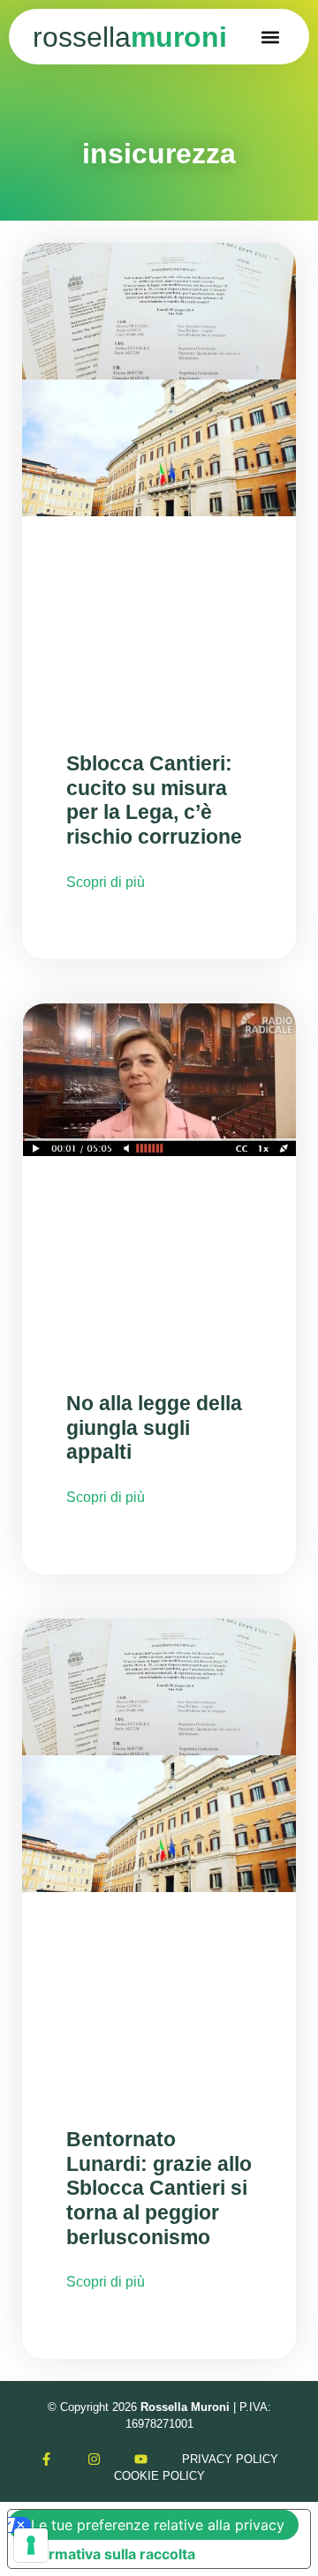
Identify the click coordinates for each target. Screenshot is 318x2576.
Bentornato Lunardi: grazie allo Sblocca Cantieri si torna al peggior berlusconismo (159, 2188)
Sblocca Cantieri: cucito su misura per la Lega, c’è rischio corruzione (154, 800)
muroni (130, 37)
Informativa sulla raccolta (109, 2554)
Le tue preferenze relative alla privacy (158, 2525)
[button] (271, 37)
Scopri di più (106, 882)
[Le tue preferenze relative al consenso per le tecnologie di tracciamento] (31, 2545)
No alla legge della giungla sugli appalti (154, 1427)
